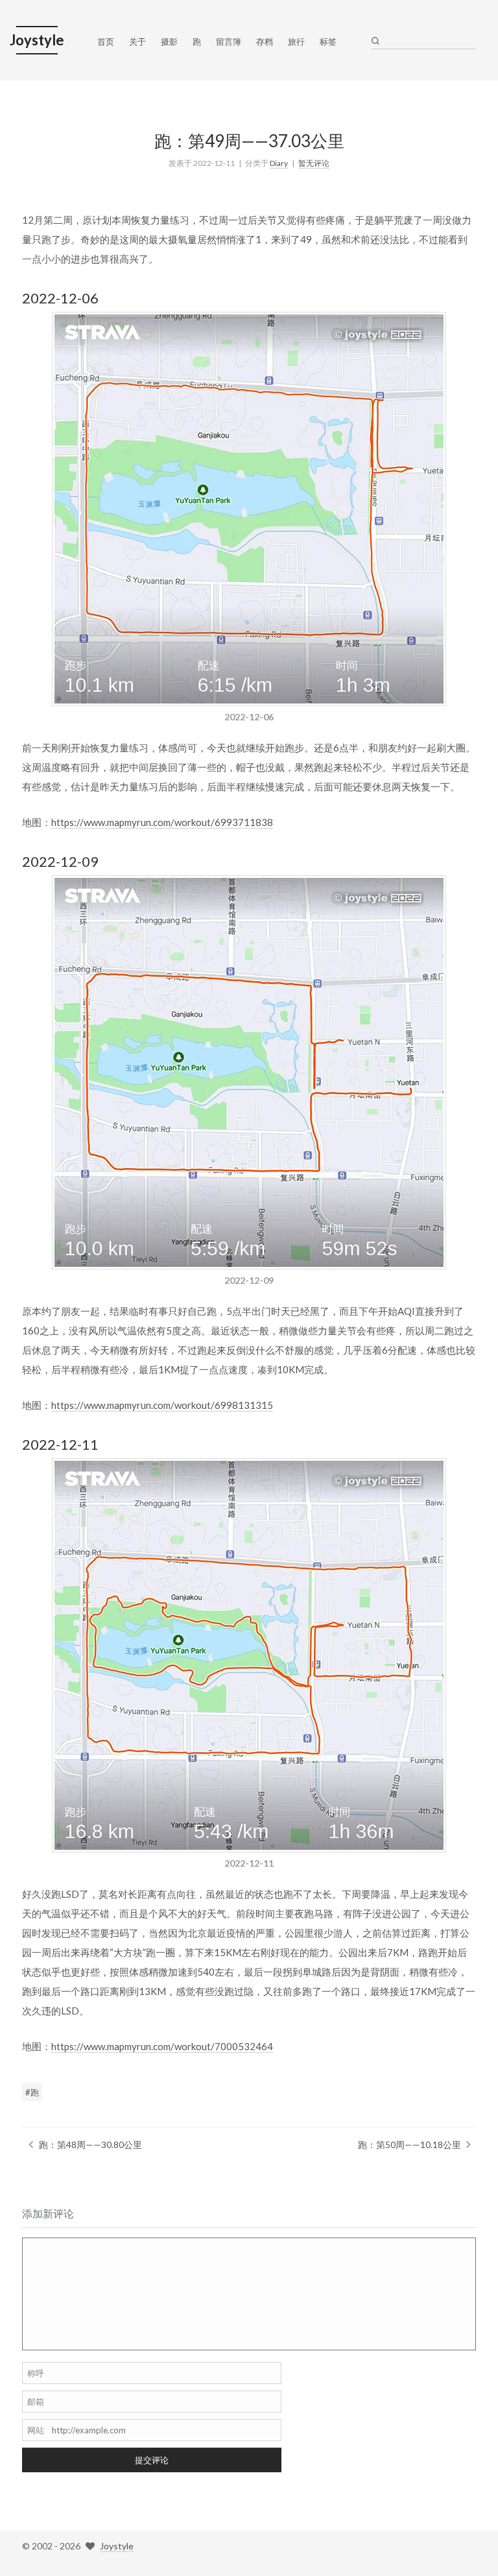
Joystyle (117, 2546)
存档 (265, 41)
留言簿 (229, 41)
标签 (328, 41)
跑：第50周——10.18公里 (409, 2145)
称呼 (36, 2373)
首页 (106, 41)
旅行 (296, 41)
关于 (137, 41)
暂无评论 (314, 163)
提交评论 (152, 2460)
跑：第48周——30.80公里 (90, 2145)
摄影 (169, 41)
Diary (279, 163)
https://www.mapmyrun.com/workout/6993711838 (162, 822)
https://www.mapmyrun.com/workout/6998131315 (162, 1405)
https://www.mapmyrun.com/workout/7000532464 (162, 2046)
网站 (36, 2430)
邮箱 (36, 2402)
